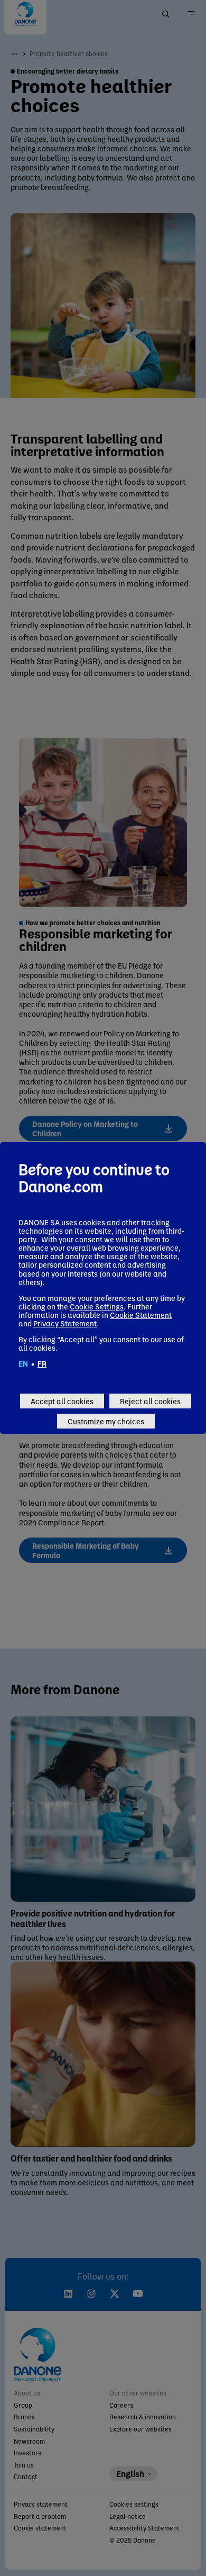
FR (42, 1363)
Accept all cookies (62, 1401)
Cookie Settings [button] (97, 1306)
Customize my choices (106, 1421)
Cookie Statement (141, 1315)
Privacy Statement (65, 1323)
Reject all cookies (150, 1401)
